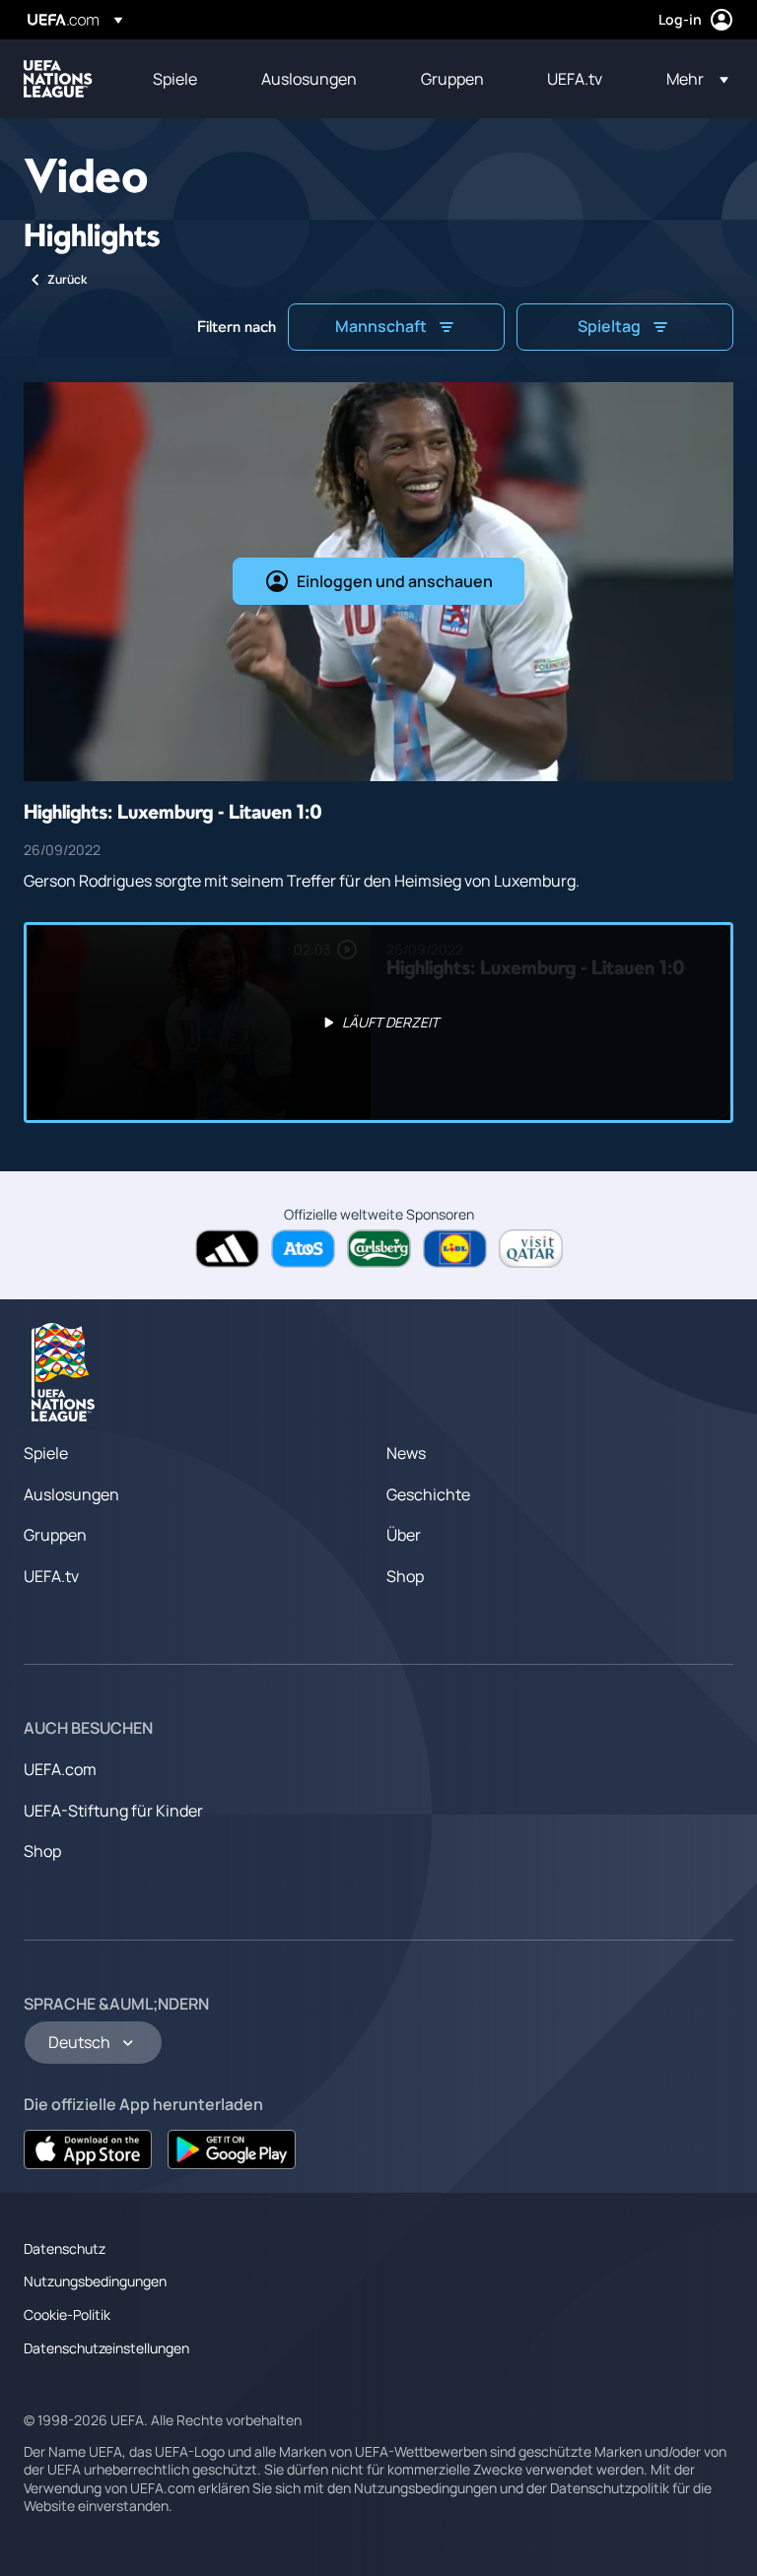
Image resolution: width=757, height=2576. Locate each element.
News (406, 1453)
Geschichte (428, 1494)
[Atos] (303, 1249)
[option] (378, 1023)
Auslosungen (71, 1494)
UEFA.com (60, 1769)
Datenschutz (65, 2248)
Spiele (46, 1453)
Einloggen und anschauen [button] (395, 581)
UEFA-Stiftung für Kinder (113, 1811)
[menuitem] (182, 79)
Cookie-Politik (67, 2314)
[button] (691, 79)
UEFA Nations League (58, 79)
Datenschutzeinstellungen (106, 2348)
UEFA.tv (51, 1576)
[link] (175, 79)
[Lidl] (455, 1249)
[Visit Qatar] (531, 1249)
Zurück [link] (67, 279)
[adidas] (227, 1249)
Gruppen (55, 1535)
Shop (405, 1576)
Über (404, 1535)
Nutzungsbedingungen (95, 2281)
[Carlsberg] (379, 1249)
